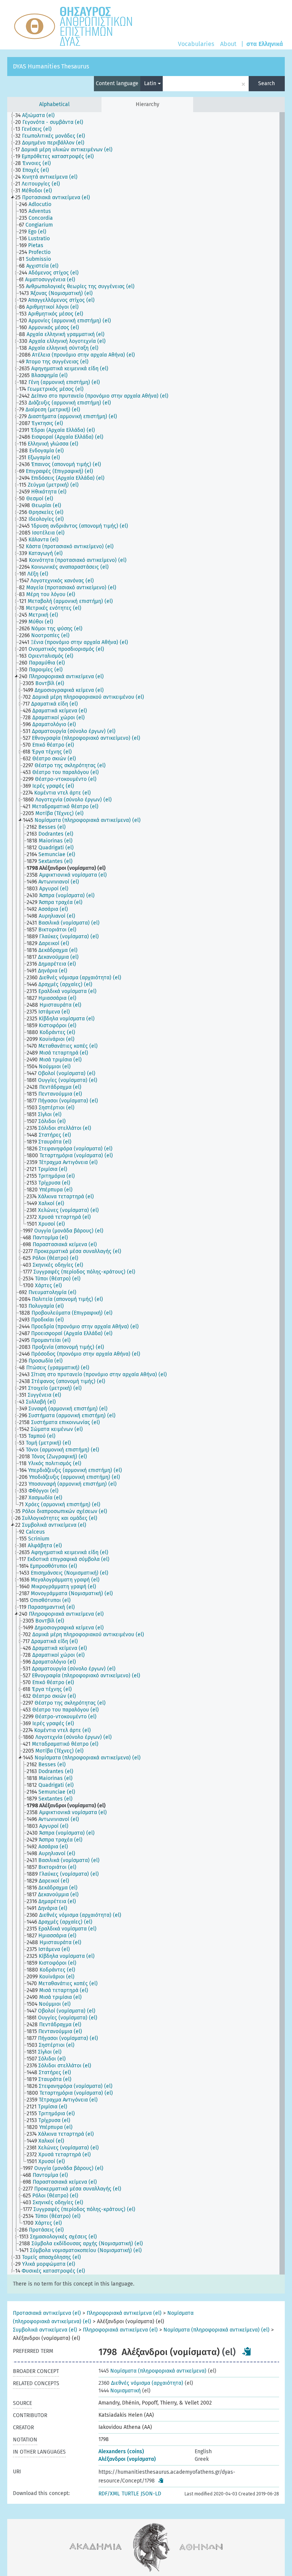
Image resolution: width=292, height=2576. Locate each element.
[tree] (146, 1193)
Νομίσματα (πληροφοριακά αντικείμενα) (152, 2371)
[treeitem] (38, 116)
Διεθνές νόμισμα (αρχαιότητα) (141, 2383)
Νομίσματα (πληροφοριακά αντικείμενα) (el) (217, 2330)
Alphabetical (54, 104)
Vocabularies (196, 44)
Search (267, 83)
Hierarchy (148, 104)
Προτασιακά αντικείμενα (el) (47, 2313)
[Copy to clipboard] (247, 2351)
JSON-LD (151, 2494)
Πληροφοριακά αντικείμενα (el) (124, 2313)
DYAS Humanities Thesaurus (51, 66)
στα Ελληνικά (265, 44)
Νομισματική (120, 2391)
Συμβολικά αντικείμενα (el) (45, 2330)
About (228, 44)
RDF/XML (109, 2494)
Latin (151, 83)
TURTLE (130, 2494)
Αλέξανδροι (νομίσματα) (127, 2459)
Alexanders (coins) (121, 2451)
